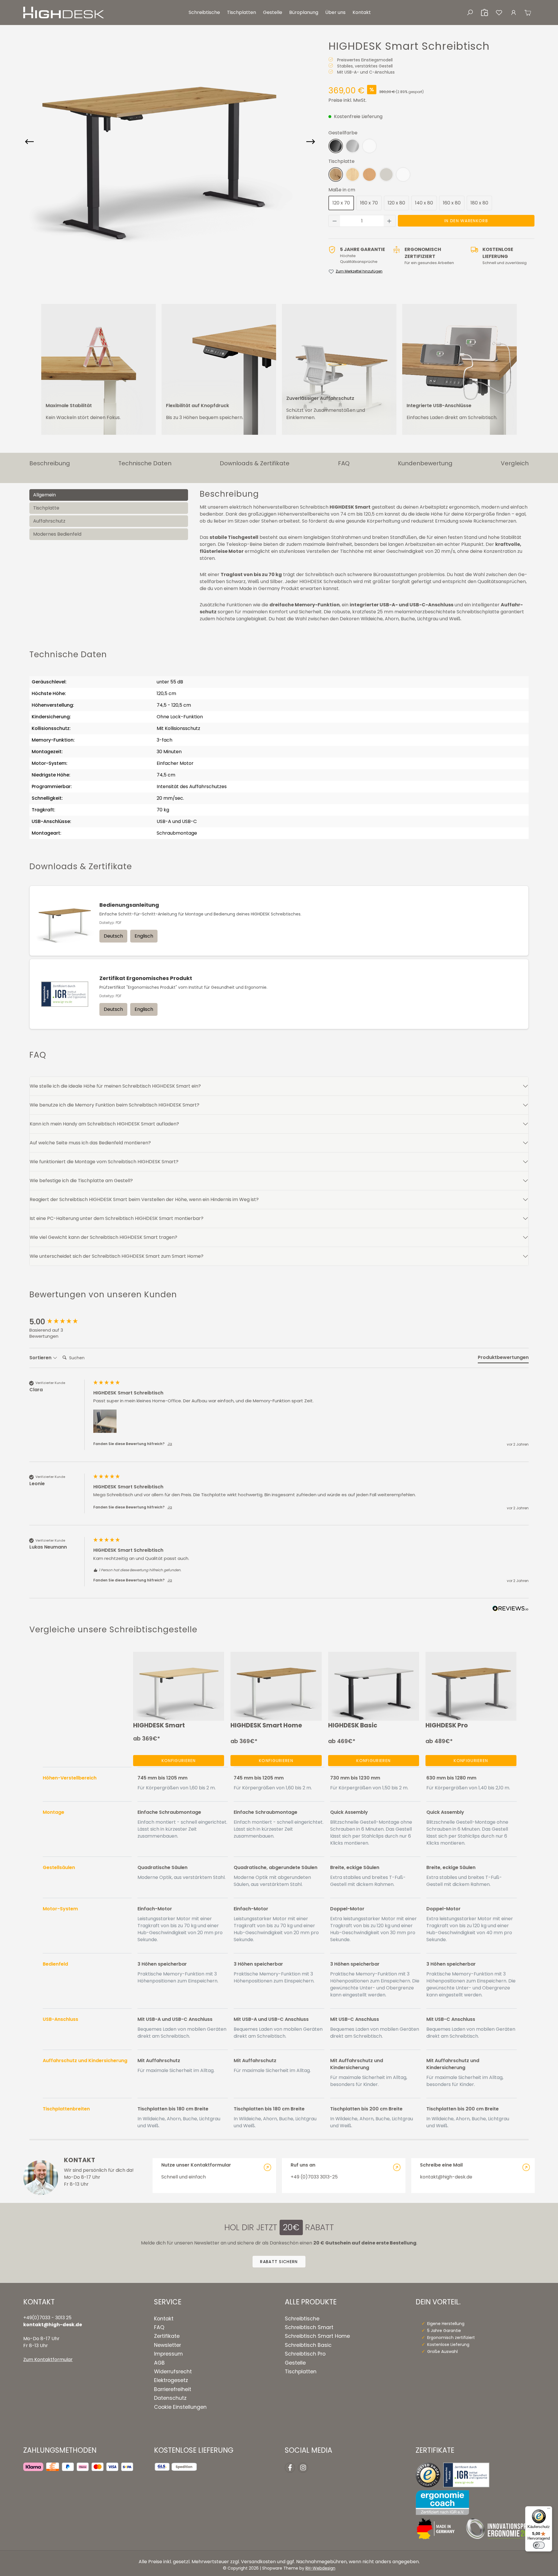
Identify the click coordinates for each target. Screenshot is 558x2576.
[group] (60, 1322)
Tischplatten (301, 2372)
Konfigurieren (179, 1761)
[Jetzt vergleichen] (484, 13)
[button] (105, 1421)
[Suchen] (470, 13)
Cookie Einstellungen (180, 2407)
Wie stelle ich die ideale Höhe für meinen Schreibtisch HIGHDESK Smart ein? (115, 1086)
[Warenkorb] (528, 13)
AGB (159, 2363)
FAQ (159, 2327)
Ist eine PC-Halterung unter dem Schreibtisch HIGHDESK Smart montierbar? (117, 1218)
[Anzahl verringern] (335, 221)
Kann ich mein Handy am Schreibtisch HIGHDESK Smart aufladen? (104, 1124)
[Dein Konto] (514, 13)
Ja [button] (170, 1444)
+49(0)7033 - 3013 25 (47, 2318)
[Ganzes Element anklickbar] (214, 2176)
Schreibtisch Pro (305, 2354)
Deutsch (113, 936)
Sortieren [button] (41, 1358)
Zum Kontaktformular (48, 2359)
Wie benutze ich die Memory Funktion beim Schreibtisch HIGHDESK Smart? (115, 1105)
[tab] (503, 1359)
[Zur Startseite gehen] (64, 13)
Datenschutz (170, 2398)
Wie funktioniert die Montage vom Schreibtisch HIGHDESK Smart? (104, 1162)
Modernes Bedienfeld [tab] (57, 534)
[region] (170, 142)
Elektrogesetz (171, 2380)
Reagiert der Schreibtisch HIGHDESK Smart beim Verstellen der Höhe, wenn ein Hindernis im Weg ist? (144, 1199)
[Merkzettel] (499, 13)
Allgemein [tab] (44, 495)
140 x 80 (424, 203)
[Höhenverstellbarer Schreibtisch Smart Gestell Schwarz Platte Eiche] (158, 142)
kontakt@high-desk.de (53, 2325)
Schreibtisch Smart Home (317, 2336)
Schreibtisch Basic (308, 2345)
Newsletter (168, 2345)
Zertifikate (167, 2336)
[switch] (539, 2545)
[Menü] (549, 2510)
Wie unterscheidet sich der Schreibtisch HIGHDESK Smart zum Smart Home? (117, 1256)
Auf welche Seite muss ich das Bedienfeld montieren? (90, 1143)
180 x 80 (479, 203)
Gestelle (295, 2363)
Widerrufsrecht (173, 2372)
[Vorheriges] (29, 142)
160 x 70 (369, 203)
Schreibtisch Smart (309, 2327)
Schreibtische (302, 2319)
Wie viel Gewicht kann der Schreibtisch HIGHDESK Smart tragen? (103, 1237)
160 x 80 (452, 203)
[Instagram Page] (303, 2468)
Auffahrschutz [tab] (49, 521)
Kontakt (164, 2319)
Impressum (168, 2354)
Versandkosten (258, 2562)
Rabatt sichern (279, 2262)
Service (168, 2302)
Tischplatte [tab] (46, 508)
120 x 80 (396, 203)
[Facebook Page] (290, 2468)
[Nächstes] (311, 142)
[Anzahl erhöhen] (389, 221)
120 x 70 (341, 203)
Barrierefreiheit (173, 2389)
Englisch (144, 936)
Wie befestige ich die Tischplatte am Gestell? (81, 1181)
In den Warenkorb (466, 221)
